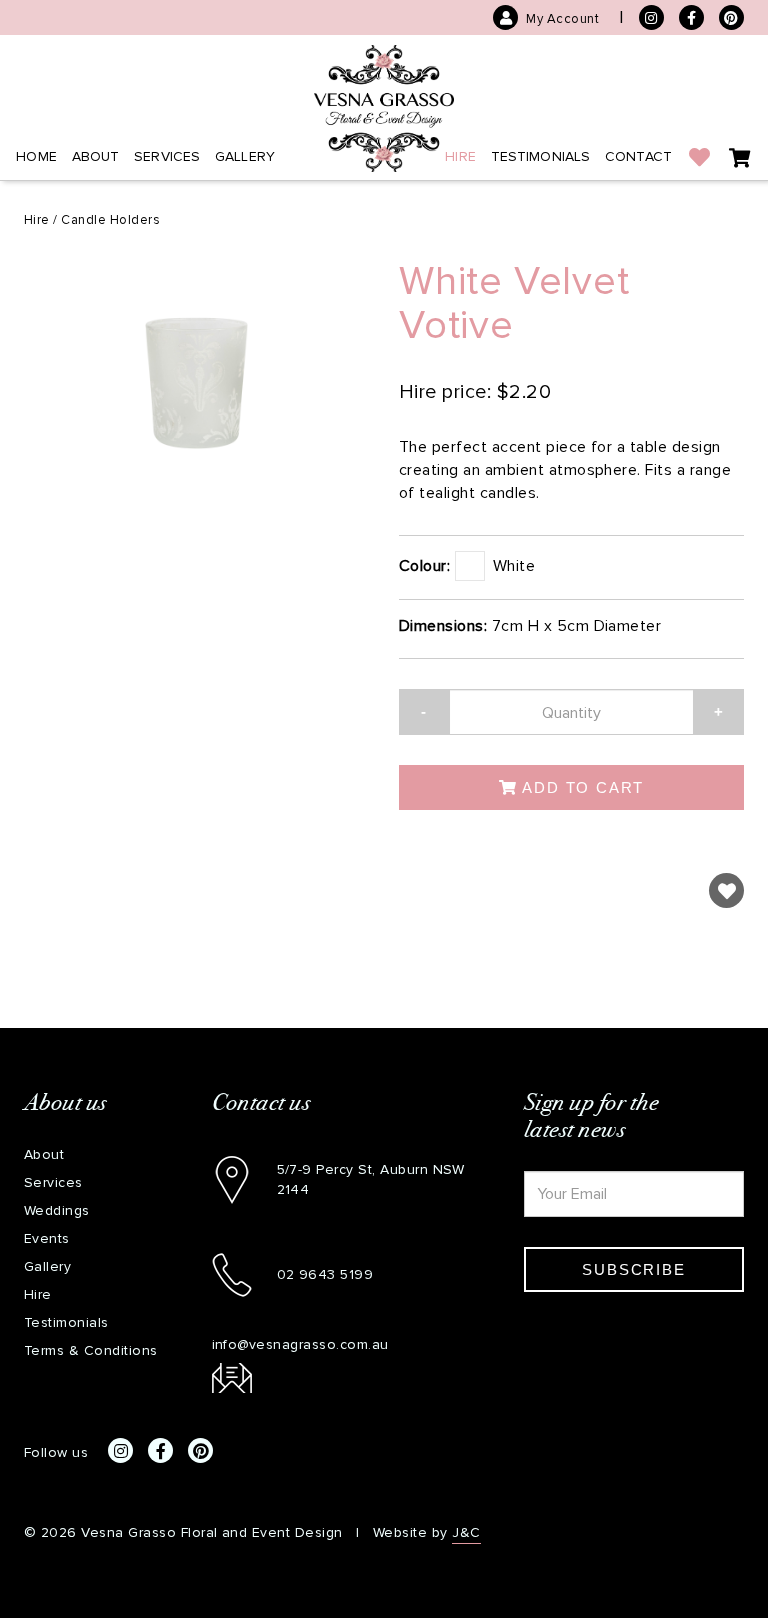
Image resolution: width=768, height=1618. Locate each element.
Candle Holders (110, 220)
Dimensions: (443, 625)
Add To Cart (581, 787)
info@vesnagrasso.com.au (300, 1344)
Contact (638, 156)
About (96, 156)
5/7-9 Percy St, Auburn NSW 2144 (371, 1179)
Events (47, 1238)
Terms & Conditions (91, 1350)
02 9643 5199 (325, 1274)
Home (36, 156)
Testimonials (541, 156)
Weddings (57, 1210)
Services (167, 156)
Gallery (245, 156)
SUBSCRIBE (633, 1269)
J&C (466, 1532)
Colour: (424, 565)
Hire (460, 156)
